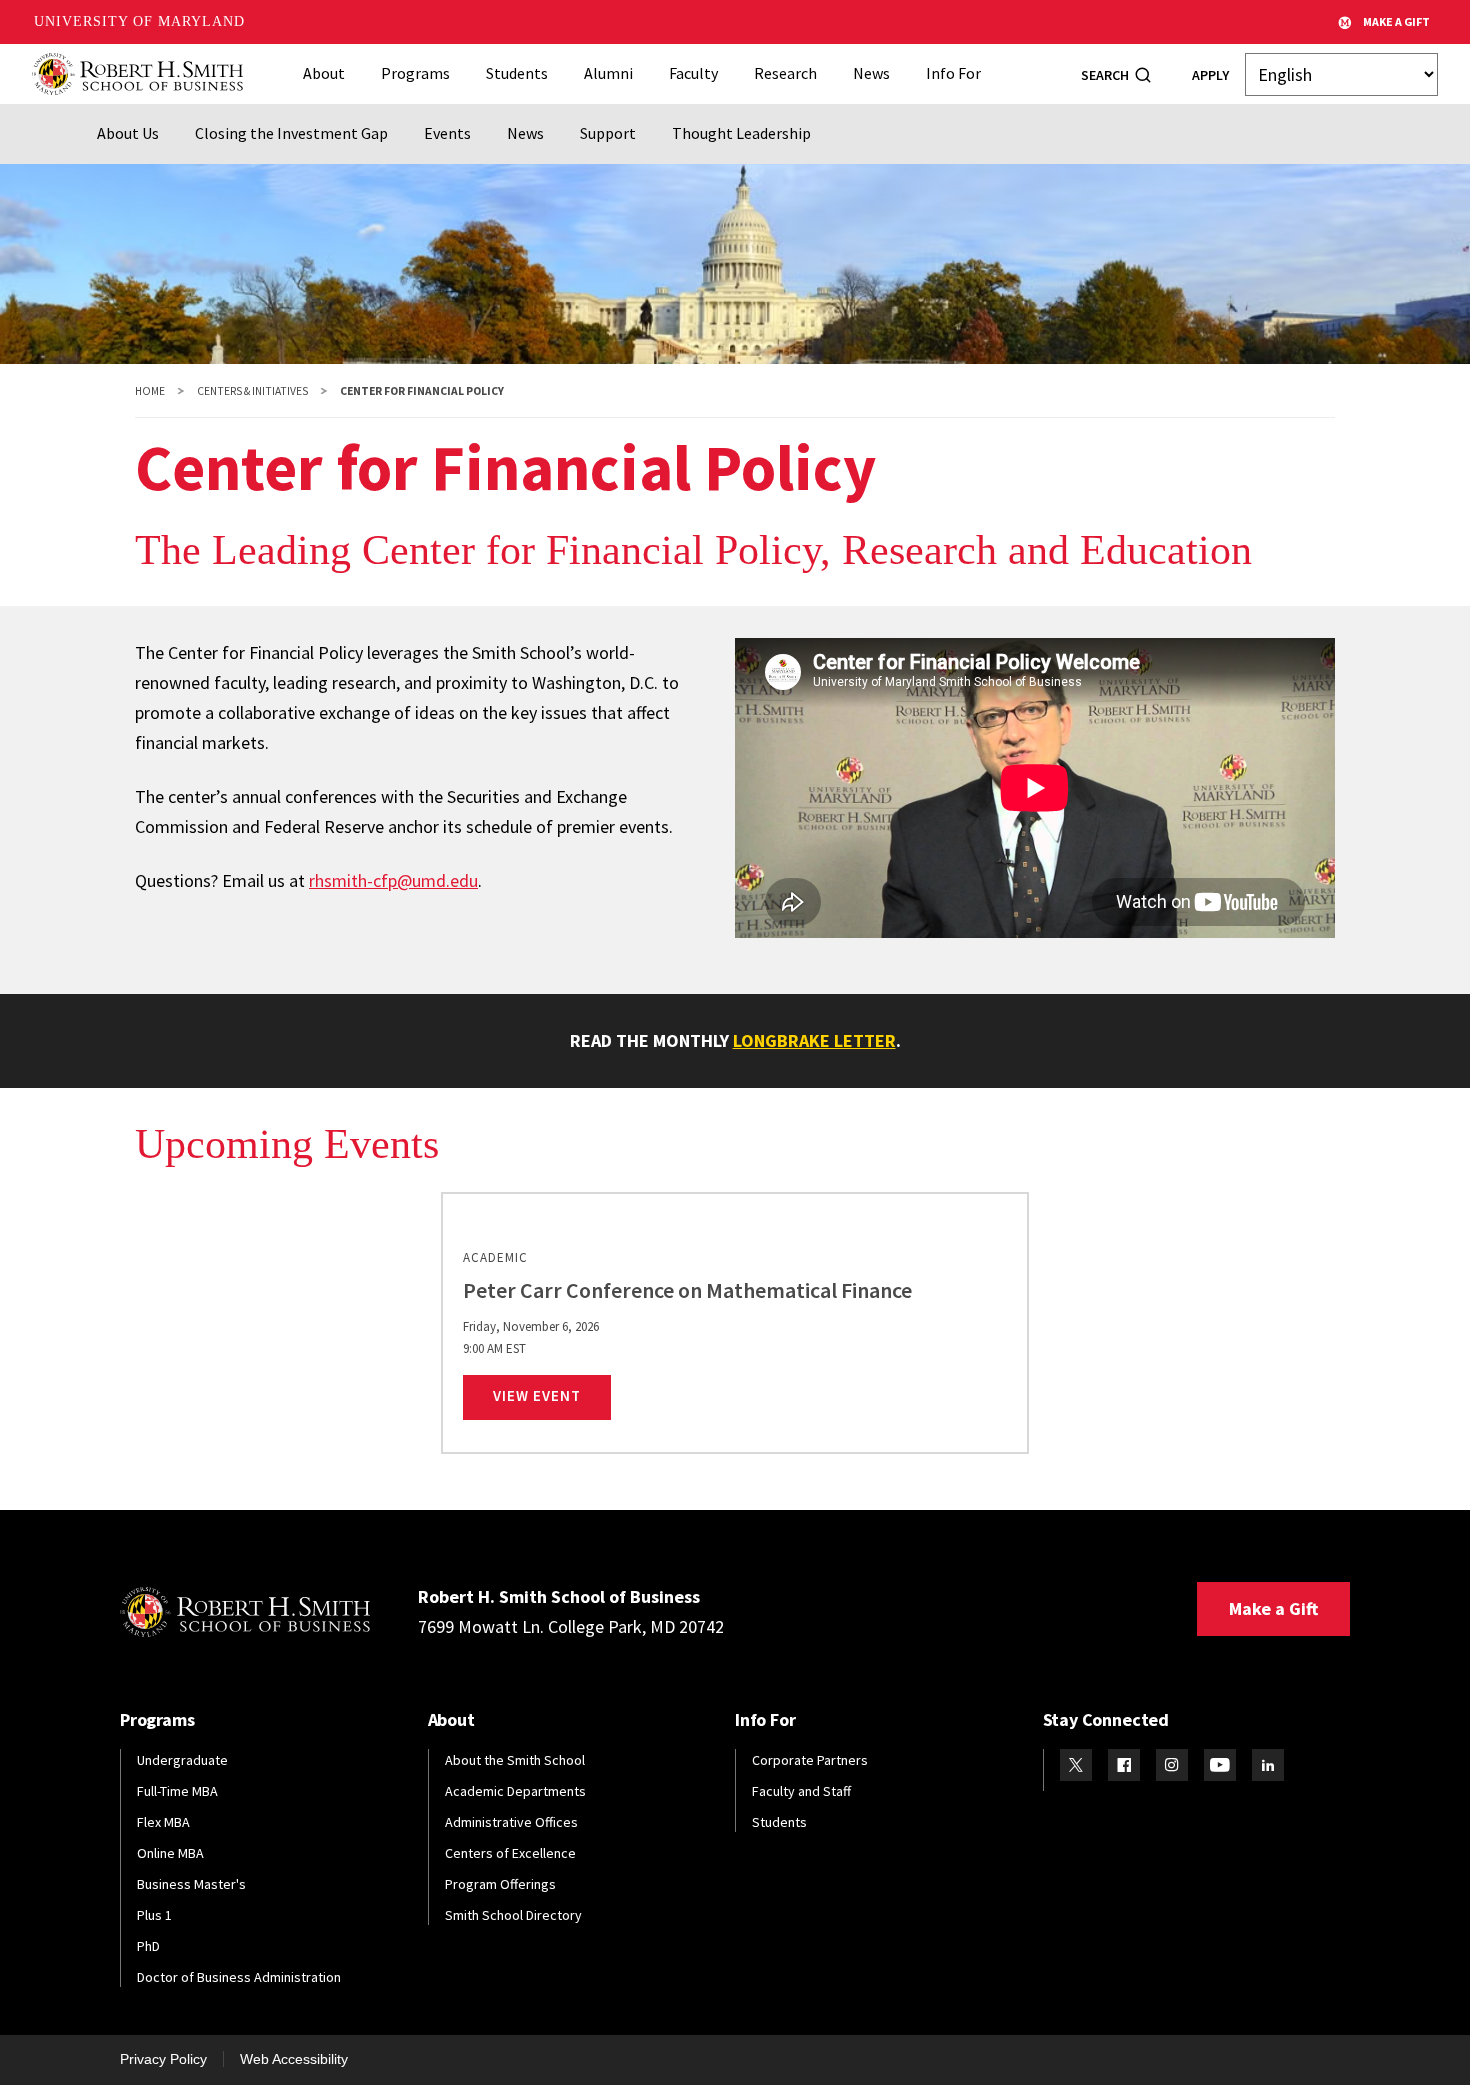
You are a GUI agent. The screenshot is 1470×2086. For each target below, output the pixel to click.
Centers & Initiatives (252, 391)
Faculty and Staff (801, 1791)
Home (150, 391)
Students (517, 73)
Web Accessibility (294, 2059)
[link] (735, 1323)
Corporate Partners (810, 1760)
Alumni (608, 73)
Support (608, 133)
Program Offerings (500, 1884)
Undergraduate (182, 1760)
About (324, 73)
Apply (1210, 75)
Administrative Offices (511, 1822)
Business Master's (191, 1884)
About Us (128, 133)
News (871, 73)
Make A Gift (1396, 21)
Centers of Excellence (510, 1853)
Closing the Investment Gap (291, 133)
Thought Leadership (741, 133)
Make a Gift (1273, 1608)
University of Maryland (139, 21)
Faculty (693, 73)
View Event (552, 1395)
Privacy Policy (163, 2059)
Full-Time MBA (177, 1791)
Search (1105, 75)
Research (785, 73)
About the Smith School (515, 1760)
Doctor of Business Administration (239, 1977)
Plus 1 (154, 1915)
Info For (953, 73)
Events (447, 133)
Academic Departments (515, 1791)
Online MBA (170, 1853)
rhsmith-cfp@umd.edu (393, 880)
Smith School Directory (513, 1915)
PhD (148, 1946)
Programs (415, 73)
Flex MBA (163, 1822)
